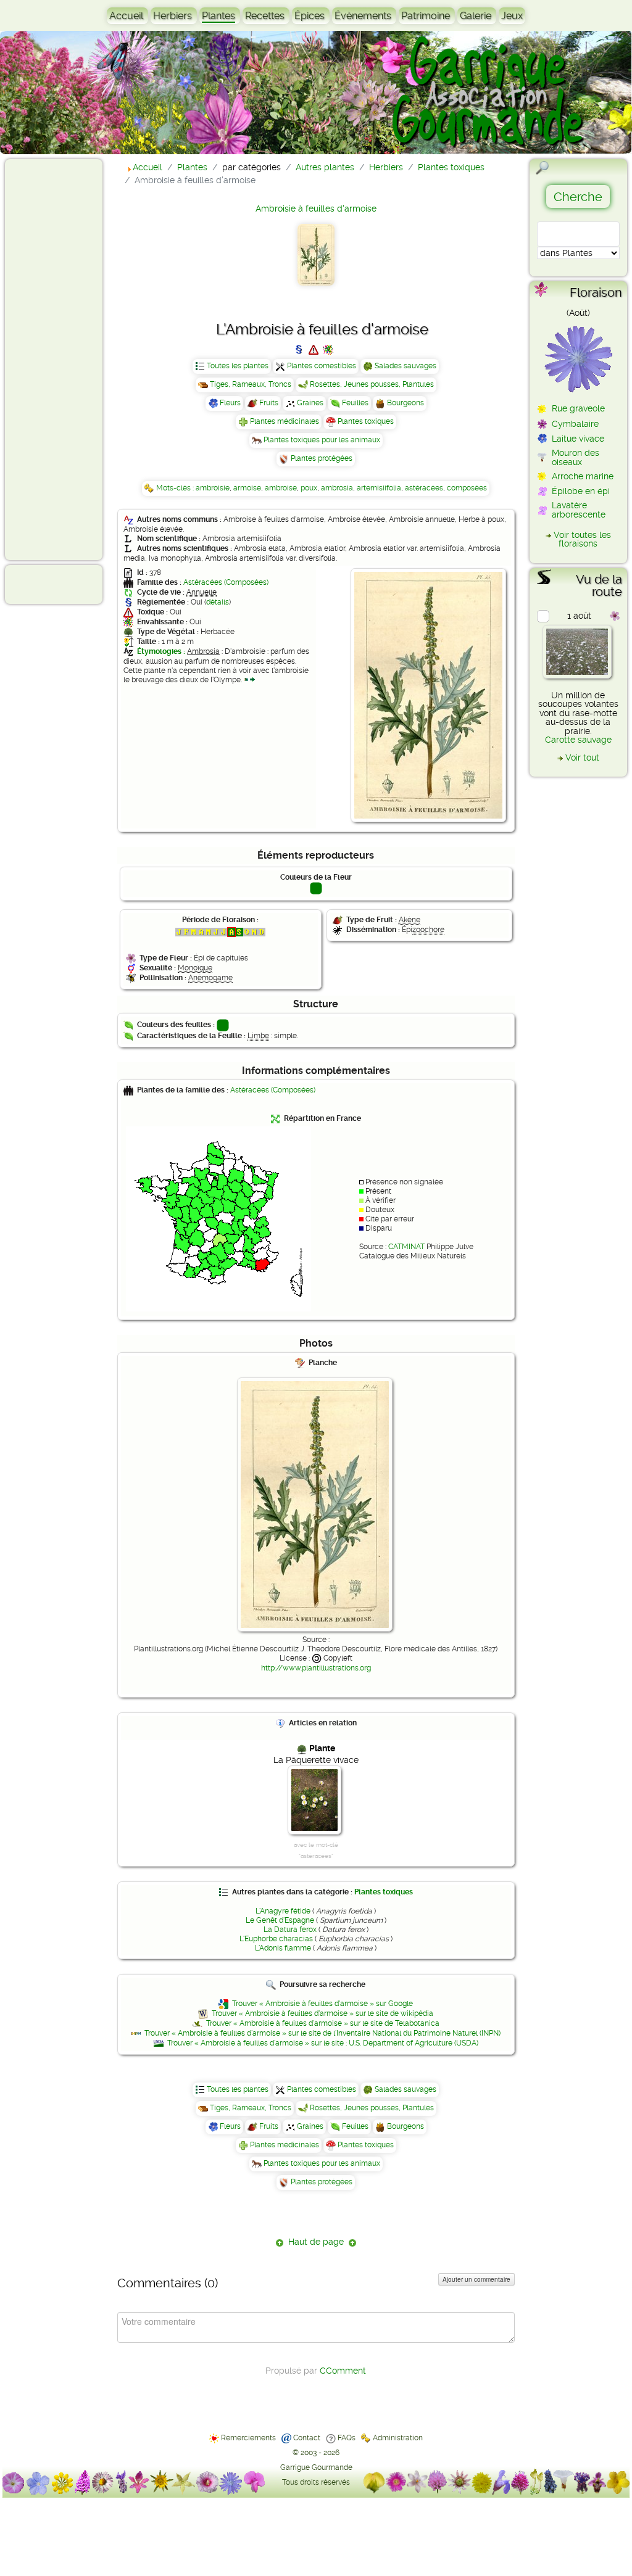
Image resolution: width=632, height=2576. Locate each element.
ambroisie (213, 488)
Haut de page (316, 2242)
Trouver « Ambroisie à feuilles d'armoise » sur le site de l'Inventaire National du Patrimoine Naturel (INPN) (322, 2033)
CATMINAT (406, 1247)
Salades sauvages (405, 366)
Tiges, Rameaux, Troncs (251, 384)
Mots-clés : (176, 488)
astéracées (424, 488)
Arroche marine (583, 476)
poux (309, 488)
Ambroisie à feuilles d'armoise (316, 208)
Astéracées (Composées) (226, 582)
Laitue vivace (578, 439)
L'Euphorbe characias (276, 1939)
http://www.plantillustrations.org (316, 1668)
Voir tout (582, 758)
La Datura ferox (290, 1930)
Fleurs (230, 403)
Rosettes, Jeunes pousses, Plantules (372, 384)
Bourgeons (405, 403)
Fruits (269, 403)
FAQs (347, 2438)
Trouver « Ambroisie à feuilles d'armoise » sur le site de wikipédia (322, 2013)
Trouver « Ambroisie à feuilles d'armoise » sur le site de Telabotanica (323, 2023)
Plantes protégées (322, 458)
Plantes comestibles (322, 366)
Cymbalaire (575, 424)
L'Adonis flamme (283, 1948)
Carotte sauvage (578, 740)
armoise (247, 488)
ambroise (281, 488)
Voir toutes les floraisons (582, 539)
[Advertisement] (59, 359)
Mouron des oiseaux (576, 457)
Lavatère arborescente (579, 510)
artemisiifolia (379, 488)
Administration (398, 2438)
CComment (343, 2371)
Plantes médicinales (285, 421)
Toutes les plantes (238, 366)
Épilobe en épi (581, 491)
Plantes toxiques (366, 421)
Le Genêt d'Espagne (280, 1920)
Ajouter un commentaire (476, 2279)
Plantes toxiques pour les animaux (322, 440)
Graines (310, 403)
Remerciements (248, 2438)
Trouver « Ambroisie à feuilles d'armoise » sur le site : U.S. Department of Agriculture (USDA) (323, 2043)
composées (467, 488)
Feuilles (355, 403)
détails (218, 602)
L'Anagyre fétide (283, 1911)
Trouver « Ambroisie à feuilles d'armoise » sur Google (322, 2004)
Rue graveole (578, 408)
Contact (307, 2438)
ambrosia (337, 488)
